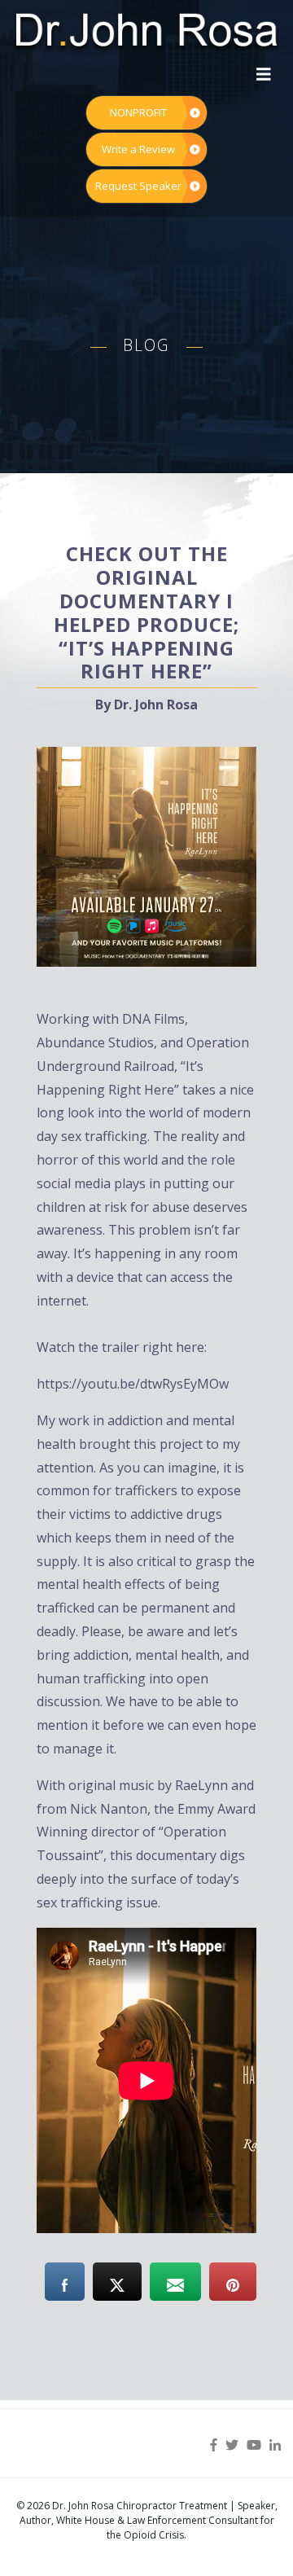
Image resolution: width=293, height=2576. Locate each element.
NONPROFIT (138, 112)
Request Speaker (138, 186)
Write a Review (138, 149)
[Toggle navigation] (264, 74)
